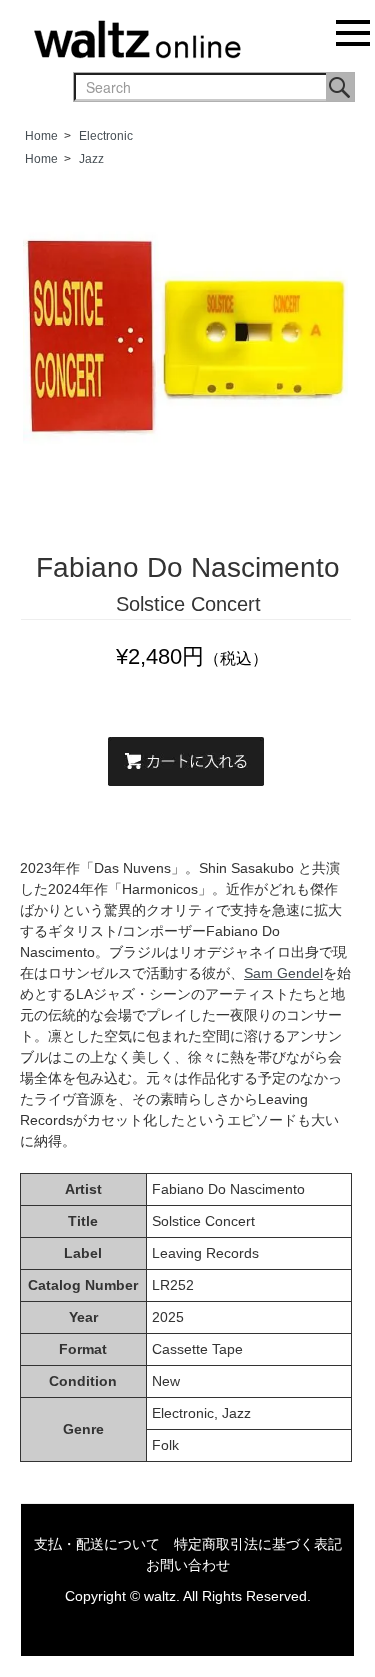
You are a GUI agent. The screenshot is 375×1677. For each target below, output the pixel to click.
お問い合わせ (188, 1565)
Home (41, 136)
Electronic (106, 136)
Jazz (91, 159)
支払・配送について (97, 1544)
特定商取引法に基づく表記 (258, 1544)
